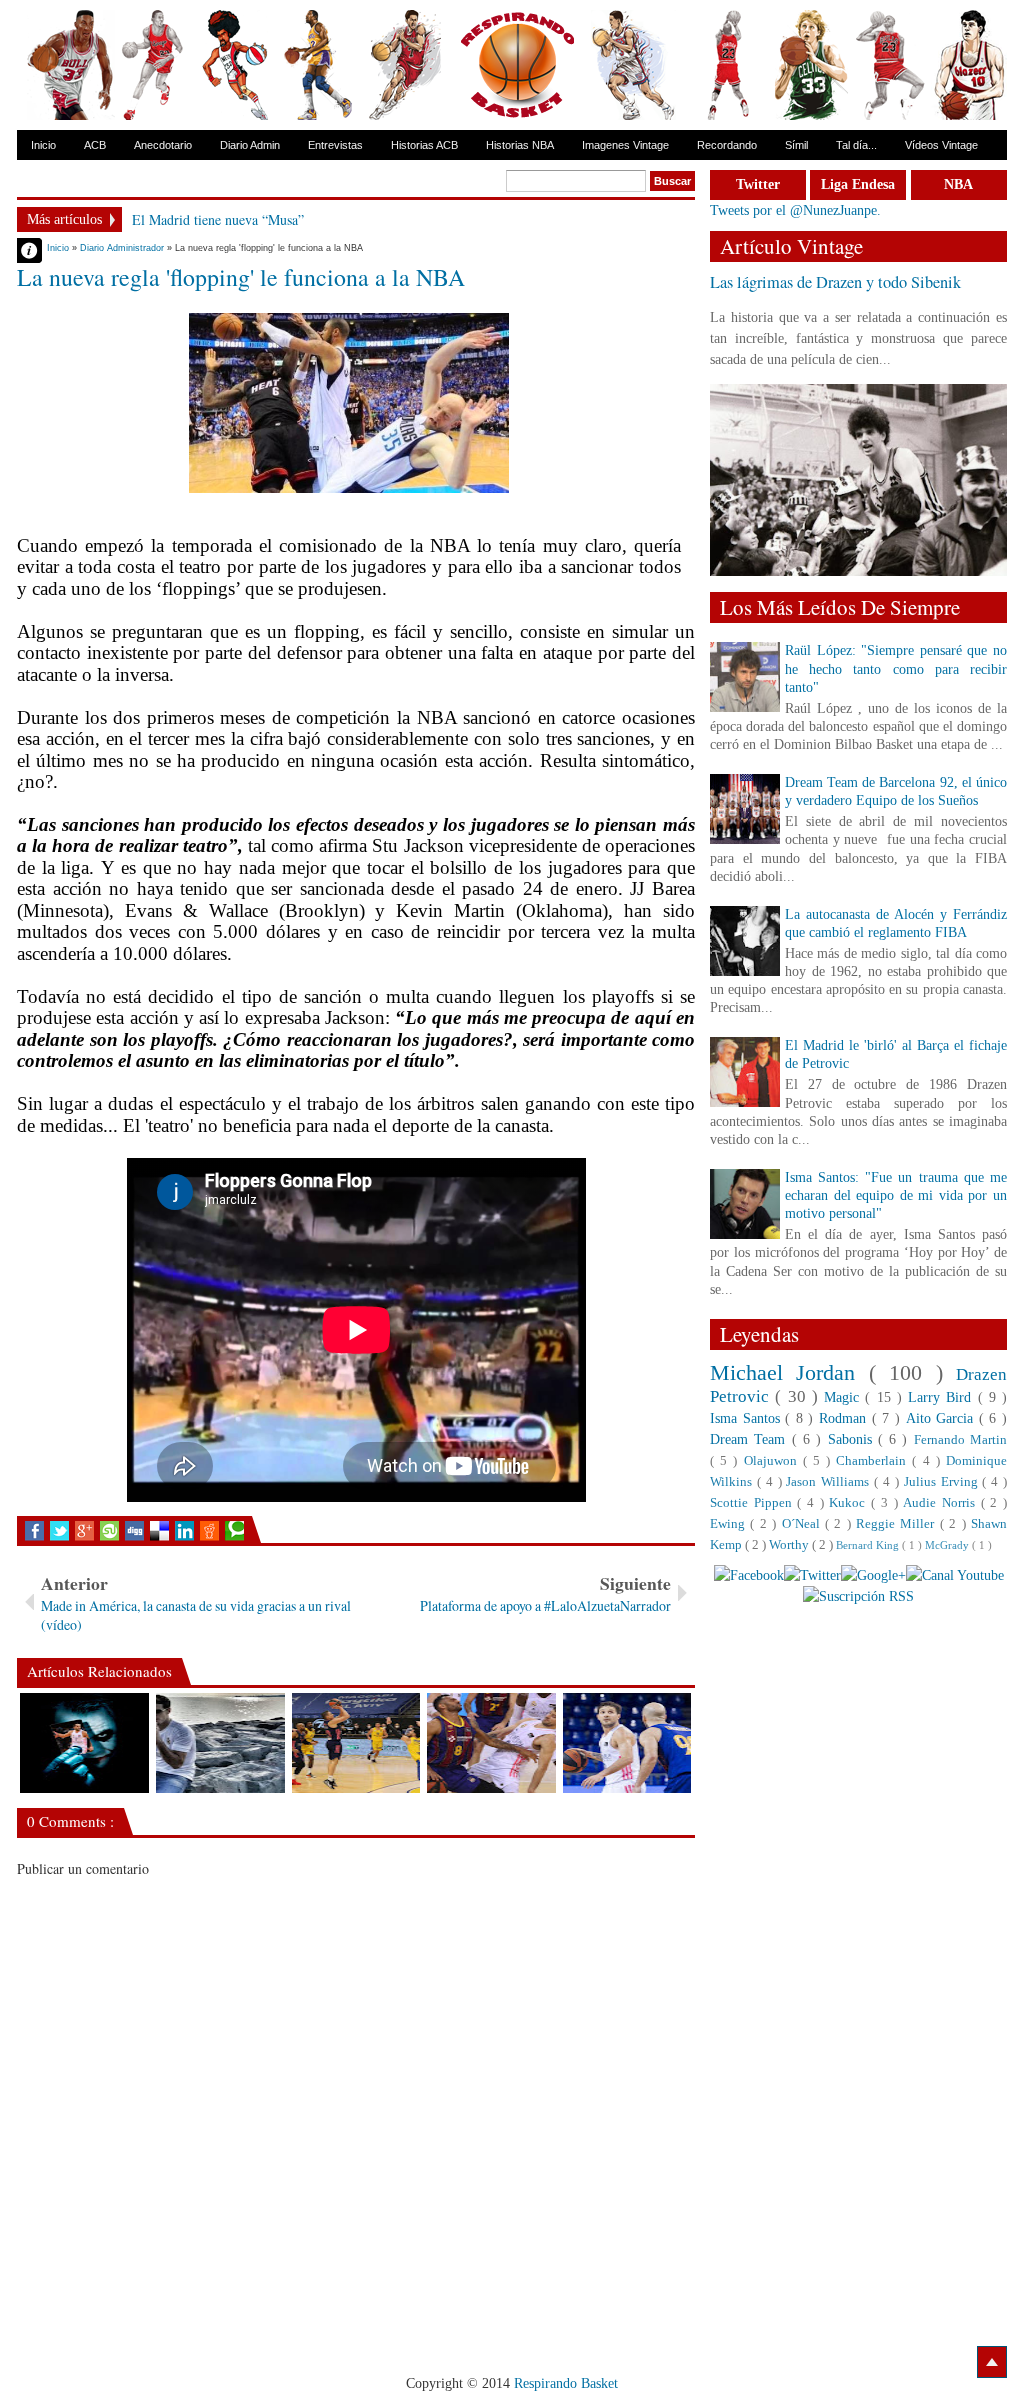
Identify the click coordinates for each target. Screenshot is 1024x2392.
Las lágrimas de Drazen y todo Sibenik (835, 282)
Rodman (845, 1418)
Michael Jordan (789, 1372)
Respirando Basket (566, 2383)
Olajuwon (773, 1461)
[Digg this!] (134, 1531)
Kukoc (850, 1503)
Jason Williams (830, 1482)
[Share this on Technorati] (234, 1531)
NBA (958, 184)
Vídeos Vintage (941, 145)
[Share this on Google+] (84, 1531)
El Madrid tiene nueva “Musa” (218, 219)
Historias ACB (424, 145)
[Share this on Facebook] (34, 1531)
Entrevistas (335, 145)
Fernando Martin (960, 1440)
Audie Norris (941, 1503)
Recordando (727, 145)
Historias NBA (520, 145)
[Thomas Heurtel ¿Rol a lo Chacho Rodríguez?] (220, 1743)
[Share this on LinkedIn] (184, 1531)
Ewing (730, 1524)
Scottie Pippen (753, 1503)
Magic (844, 1397)
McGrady (948, 1545)
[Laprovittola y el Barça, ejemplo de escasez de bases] (627, 1743)
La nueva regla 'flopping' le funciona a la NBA (241, 277)
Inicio (43, 145)
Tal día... (856, 145)
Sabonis (853, 1439)
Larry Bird (943, 1397)
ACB (95, 145)
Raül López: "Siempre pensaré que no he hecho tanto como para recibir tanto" (896, 668)
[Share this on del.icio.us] (159, 1531)
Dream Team (751, 1439)
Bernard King (869, 1545)
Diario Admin (250, 145)
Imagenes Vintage (625, 145)
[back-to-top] (992, 2362)
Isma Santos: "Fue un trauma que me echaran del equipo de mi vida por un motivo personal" (896, 1195)
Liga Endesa (858, 184)
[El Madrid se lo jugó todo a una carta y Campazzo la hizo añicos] (84, 1743)
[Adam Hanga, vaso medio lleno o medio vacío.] (491, 1743)
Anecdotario (163, 145)
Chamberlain (874, 1461)
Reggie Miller (898, 1524)
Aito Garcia (942, 1418)
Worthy (790, 1545)
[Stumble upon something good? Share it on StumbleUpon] (109, 1531)
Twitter (758, 184)
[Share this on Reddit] (209, 1531)
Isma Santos (747, 1418)
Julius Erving (943, 1482)
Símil (796, 145)
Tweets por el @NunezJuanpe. (795, 210)
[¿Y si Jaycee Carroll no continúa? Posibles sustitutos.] (356, 1743)
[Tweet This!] (59, 1531)
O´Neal (803, 1524)
